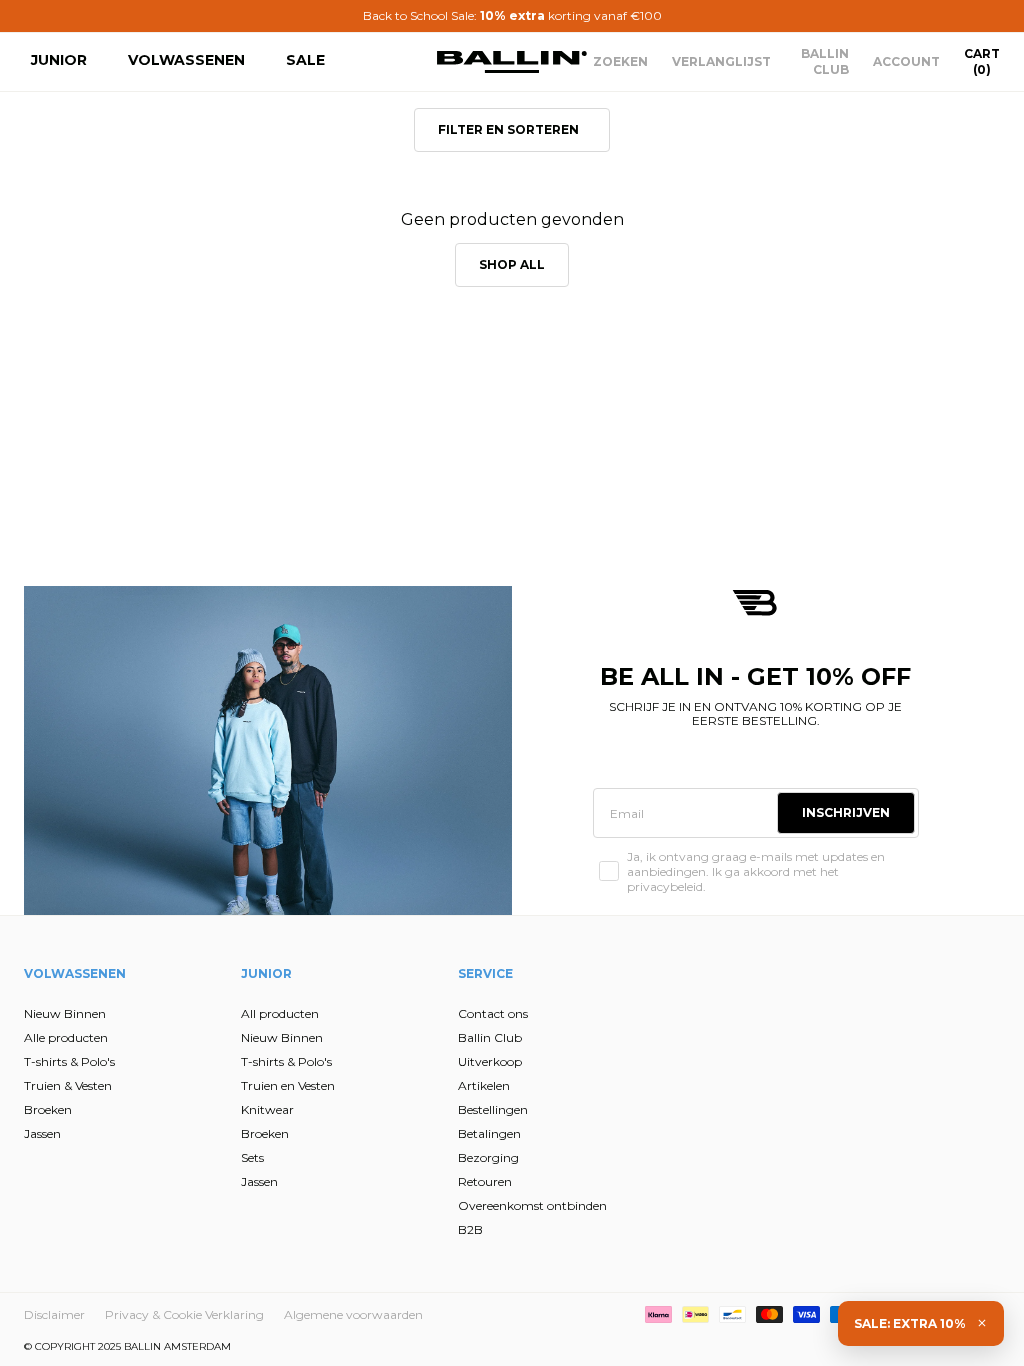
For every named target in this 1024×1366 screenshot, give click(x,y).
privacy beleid (419, 924)
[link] (321, 540)
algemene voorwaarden (320, 940)
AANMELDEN (317, 823)
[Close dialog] (876, 525)
